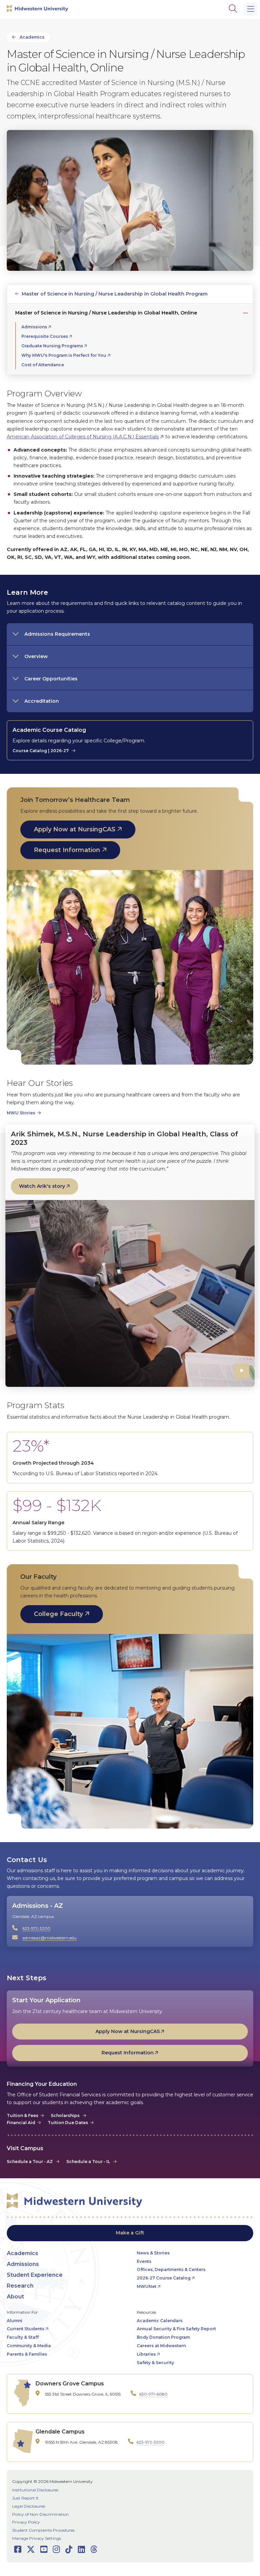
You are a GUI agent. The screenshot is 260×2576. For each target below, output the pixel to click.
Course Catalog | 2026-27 (41, 751)
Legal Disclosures (29, 2506)
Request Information (67, 850)
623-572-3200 (36, 1928)
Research (20, 2286)
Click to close (244, 312)
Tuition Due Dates (68, 2123)
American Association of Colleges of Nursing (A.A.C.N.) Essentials (83, 437)
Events (144, 2261)
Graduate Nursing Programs (52, 346)
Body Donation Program (163, 2337)
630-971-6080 (153, 2394)
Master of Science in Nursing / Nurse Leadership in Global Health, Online (106, 313)
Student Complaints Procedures (43, 2530)
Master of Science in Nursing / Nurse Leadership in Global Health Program (115, 294)
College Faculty (58, 1614)
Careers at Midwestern (161, 2346)
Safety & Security (155, 2363)
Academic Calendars (160, 2321)
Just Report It (25, 2498)
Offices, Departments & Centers (171, 2269)
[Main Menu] (251, 9)
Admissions (34, 327)
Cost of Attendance (43, 365)
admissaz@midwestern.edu (49, 1938)
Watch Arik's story (42, 1186)
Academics (32, 37)
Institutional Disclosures (35, 2490)
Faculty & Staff (23, 2337)
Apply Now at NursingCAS (75, 829)
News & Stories (153, 2253)
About (15, 2297)
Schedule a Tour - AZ (30, 2162)
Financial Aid (21, 2123)
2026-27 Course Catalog (164, 2278)
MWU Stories (21, 1113)
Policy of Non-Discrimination (40, 2514)
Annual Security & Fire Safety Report (176, 2329)
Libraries (146, 2354)
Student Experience (35, 2275)
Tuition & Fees (23, 2115)
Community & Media (29, 2346)
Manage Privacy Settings (37, 2538)
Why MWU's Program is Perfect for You (64, 355)
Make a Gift (130, 2233)
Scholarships (66, 2115)
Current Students (26, 2329)
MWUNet (147, 2286)
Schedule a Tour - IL (88, 2162)
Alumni (15, 2321)
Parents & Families (27, 2354)
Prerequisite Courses (45, 336)
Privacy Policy (26, 2522)
